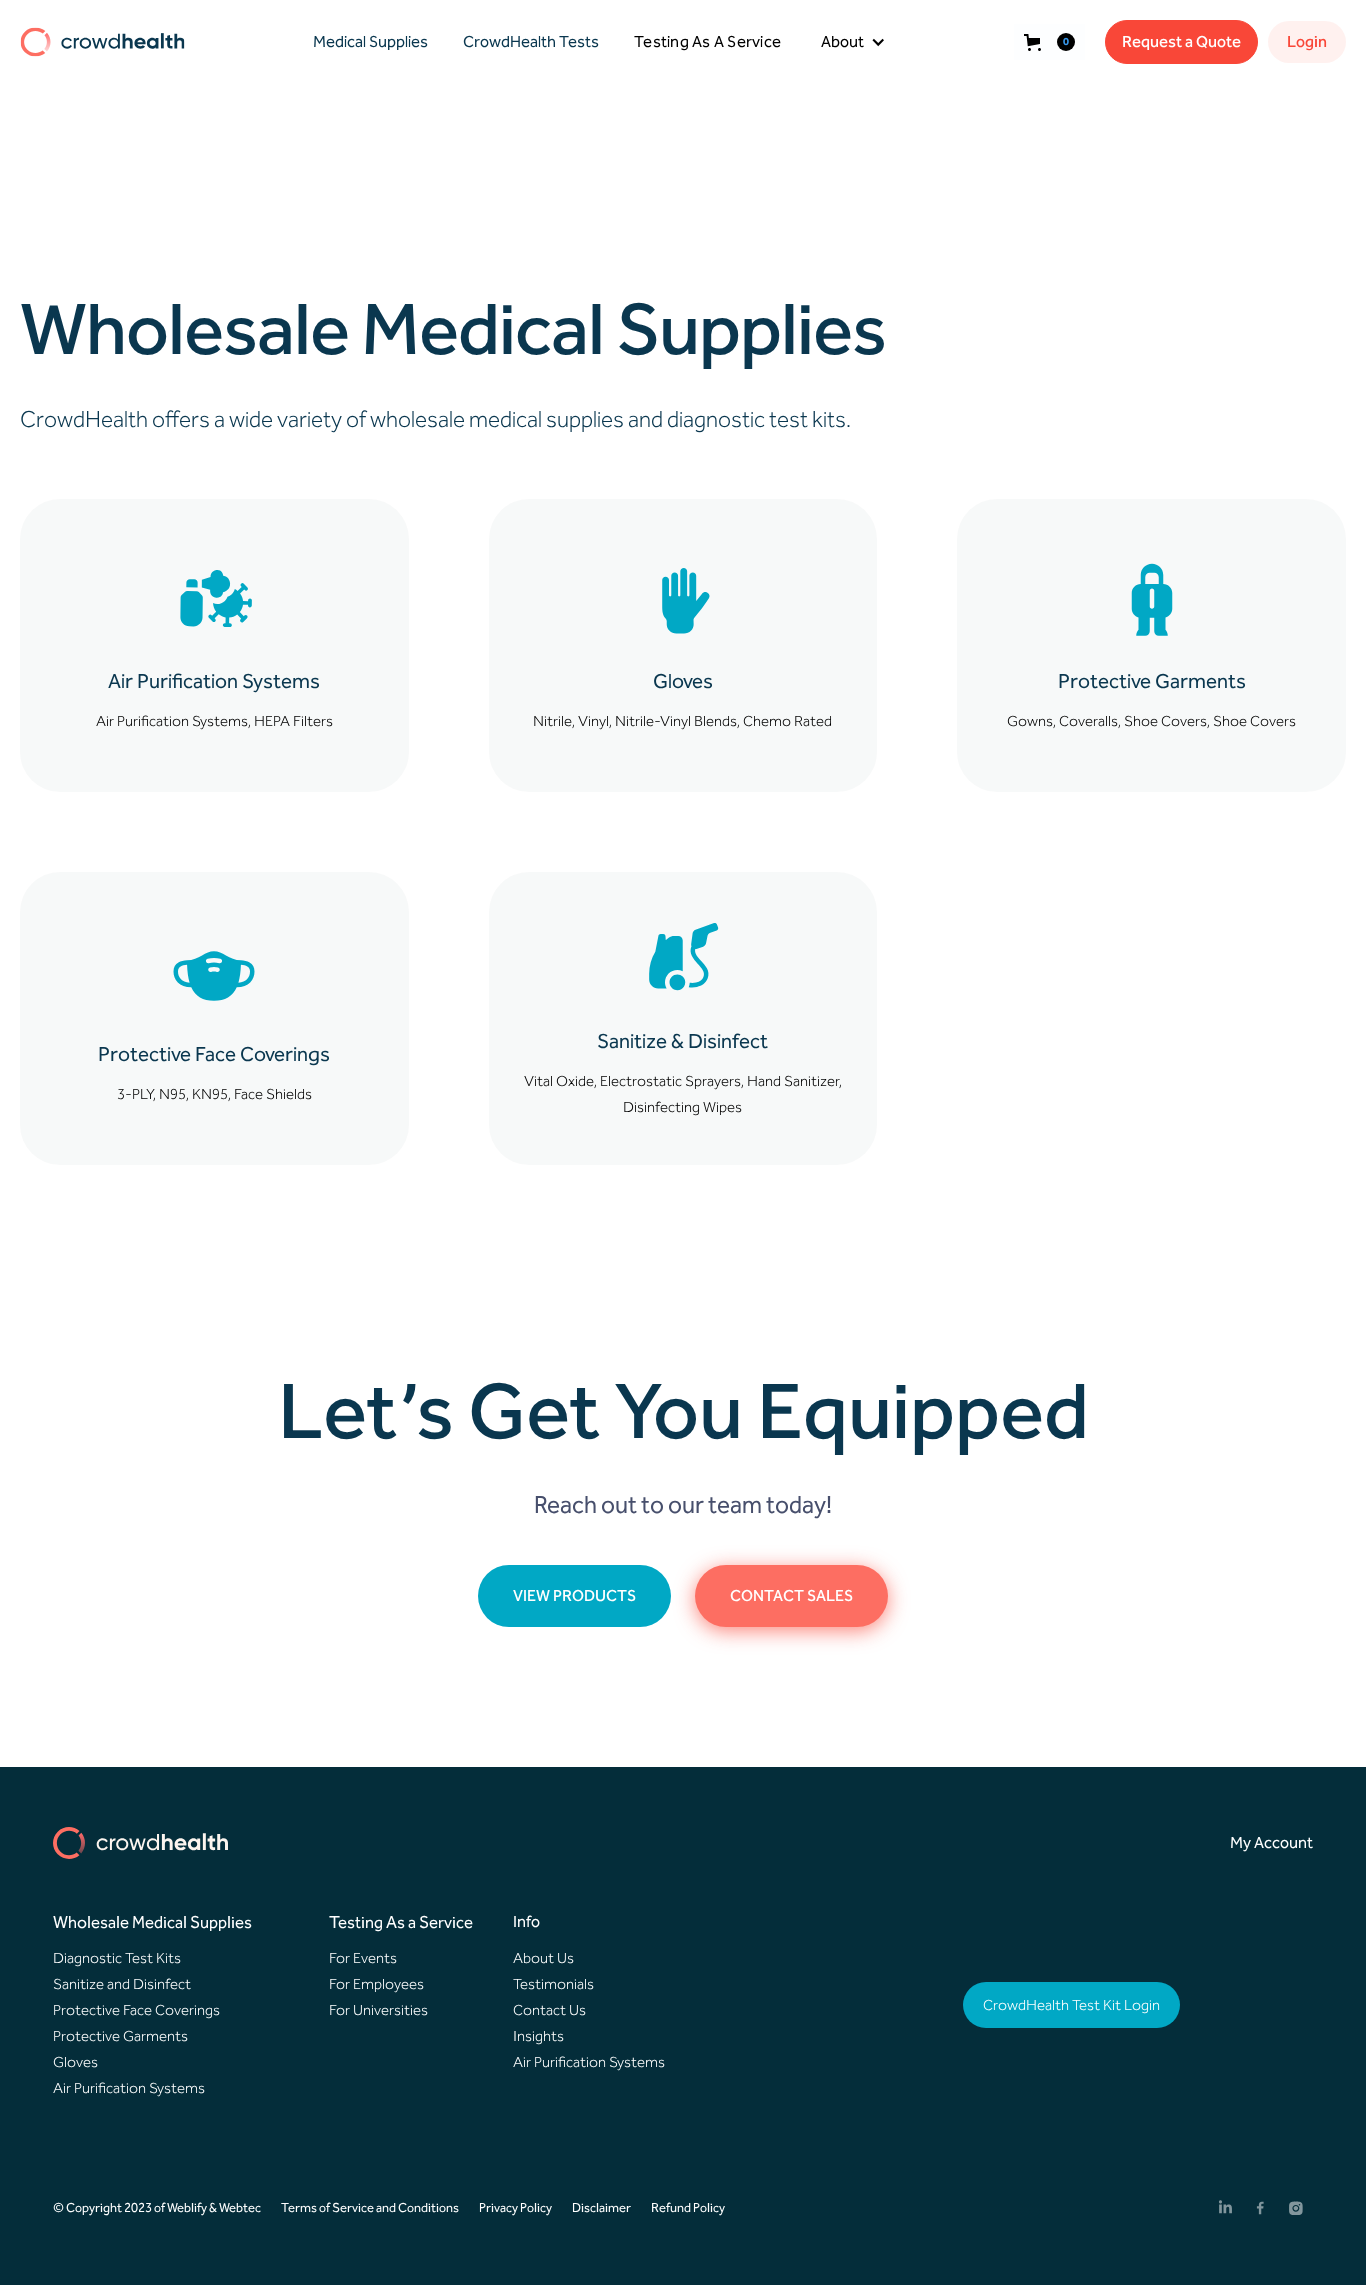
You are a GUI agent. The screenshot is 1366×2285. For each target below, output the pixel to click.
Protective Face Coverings (136, 2010)
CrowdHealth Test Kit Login (1071, 2005)
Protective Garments (120, 2036)
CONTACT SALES (791, 1595)
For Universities (378, 2010)
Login (1307, 41)
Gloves (75, 2062)
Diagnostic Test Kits (117, 1958)
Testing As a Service (401, 1922)
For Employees (376, 1984)
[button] (365, 42)
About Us (543, 1958)
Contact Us (549, 2010)
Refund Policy (688, 2207)
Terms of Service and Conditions (370, 2207)
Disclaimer (601, 2207)
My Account (1271, 1842)
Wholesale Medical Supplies (152, 1922)
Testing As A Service (707, 41)
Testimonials (553, 1984)
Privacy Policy (515, 2207)
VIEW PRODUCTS (574, 1595)
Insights (538, 2036)
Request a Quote (1181, 41)
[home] (102, 42)
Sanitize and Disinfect (122, 1984)
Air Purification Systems (129, 2088)
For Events (363, 1958)
